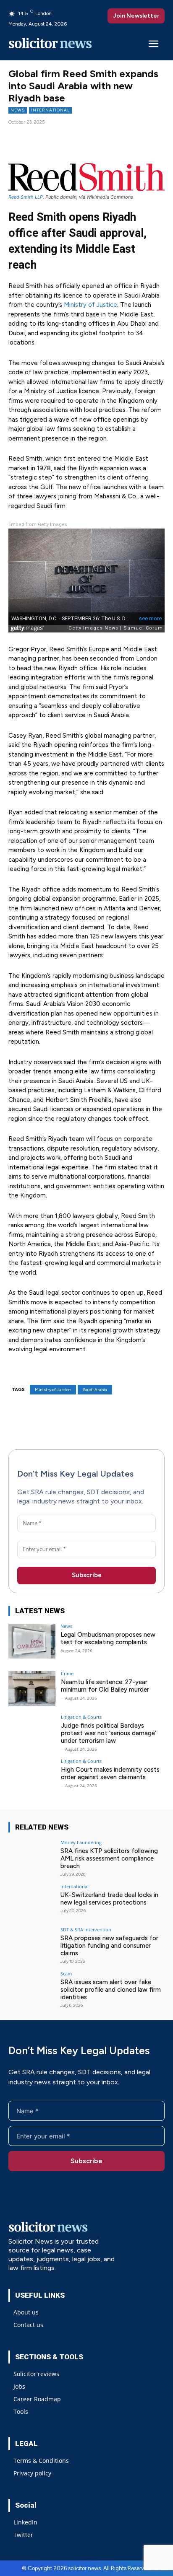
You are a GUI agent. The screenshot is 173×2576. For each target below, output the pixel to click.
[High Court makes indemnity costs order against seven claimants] (32, 1776)
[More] (104, 138)
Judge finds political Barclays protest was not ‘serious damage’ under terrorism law (109, 1733)
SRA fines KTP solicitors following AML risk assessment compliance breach (109, 1858)
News (18, 110)
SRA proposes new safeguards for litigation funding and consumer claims (109, 1946)
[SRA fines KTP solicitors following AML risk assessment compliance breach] (32, 1858)
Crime (67, 1673)
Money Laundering (81, 1842)
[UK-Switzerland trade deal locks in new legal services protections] (32, 1902)
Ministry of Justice (90, 305)
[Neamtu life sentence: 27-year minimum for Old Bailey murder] (32, 1689)
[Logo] (50, 45)
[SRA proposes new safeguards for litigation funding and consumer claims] (32, 1945)
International (50, 110)
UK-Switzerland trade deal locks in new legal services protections (109, 1899)
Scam (66, 1973)
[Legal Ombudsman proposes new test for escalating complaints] (32, 1641)
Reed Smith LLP (26, 197)
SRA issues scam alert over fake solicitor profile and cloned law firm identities (111, 1990)
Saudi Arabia (95, 1390)
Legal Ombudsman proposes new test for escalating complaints (108, 1638)
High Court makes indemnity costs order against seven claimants (110, 1773)
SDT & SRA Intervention (86, 1929)
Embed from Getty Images (38, 525)
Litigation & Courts (81, 1717)
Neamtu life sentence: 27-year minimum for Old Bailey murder (105, 1686)
